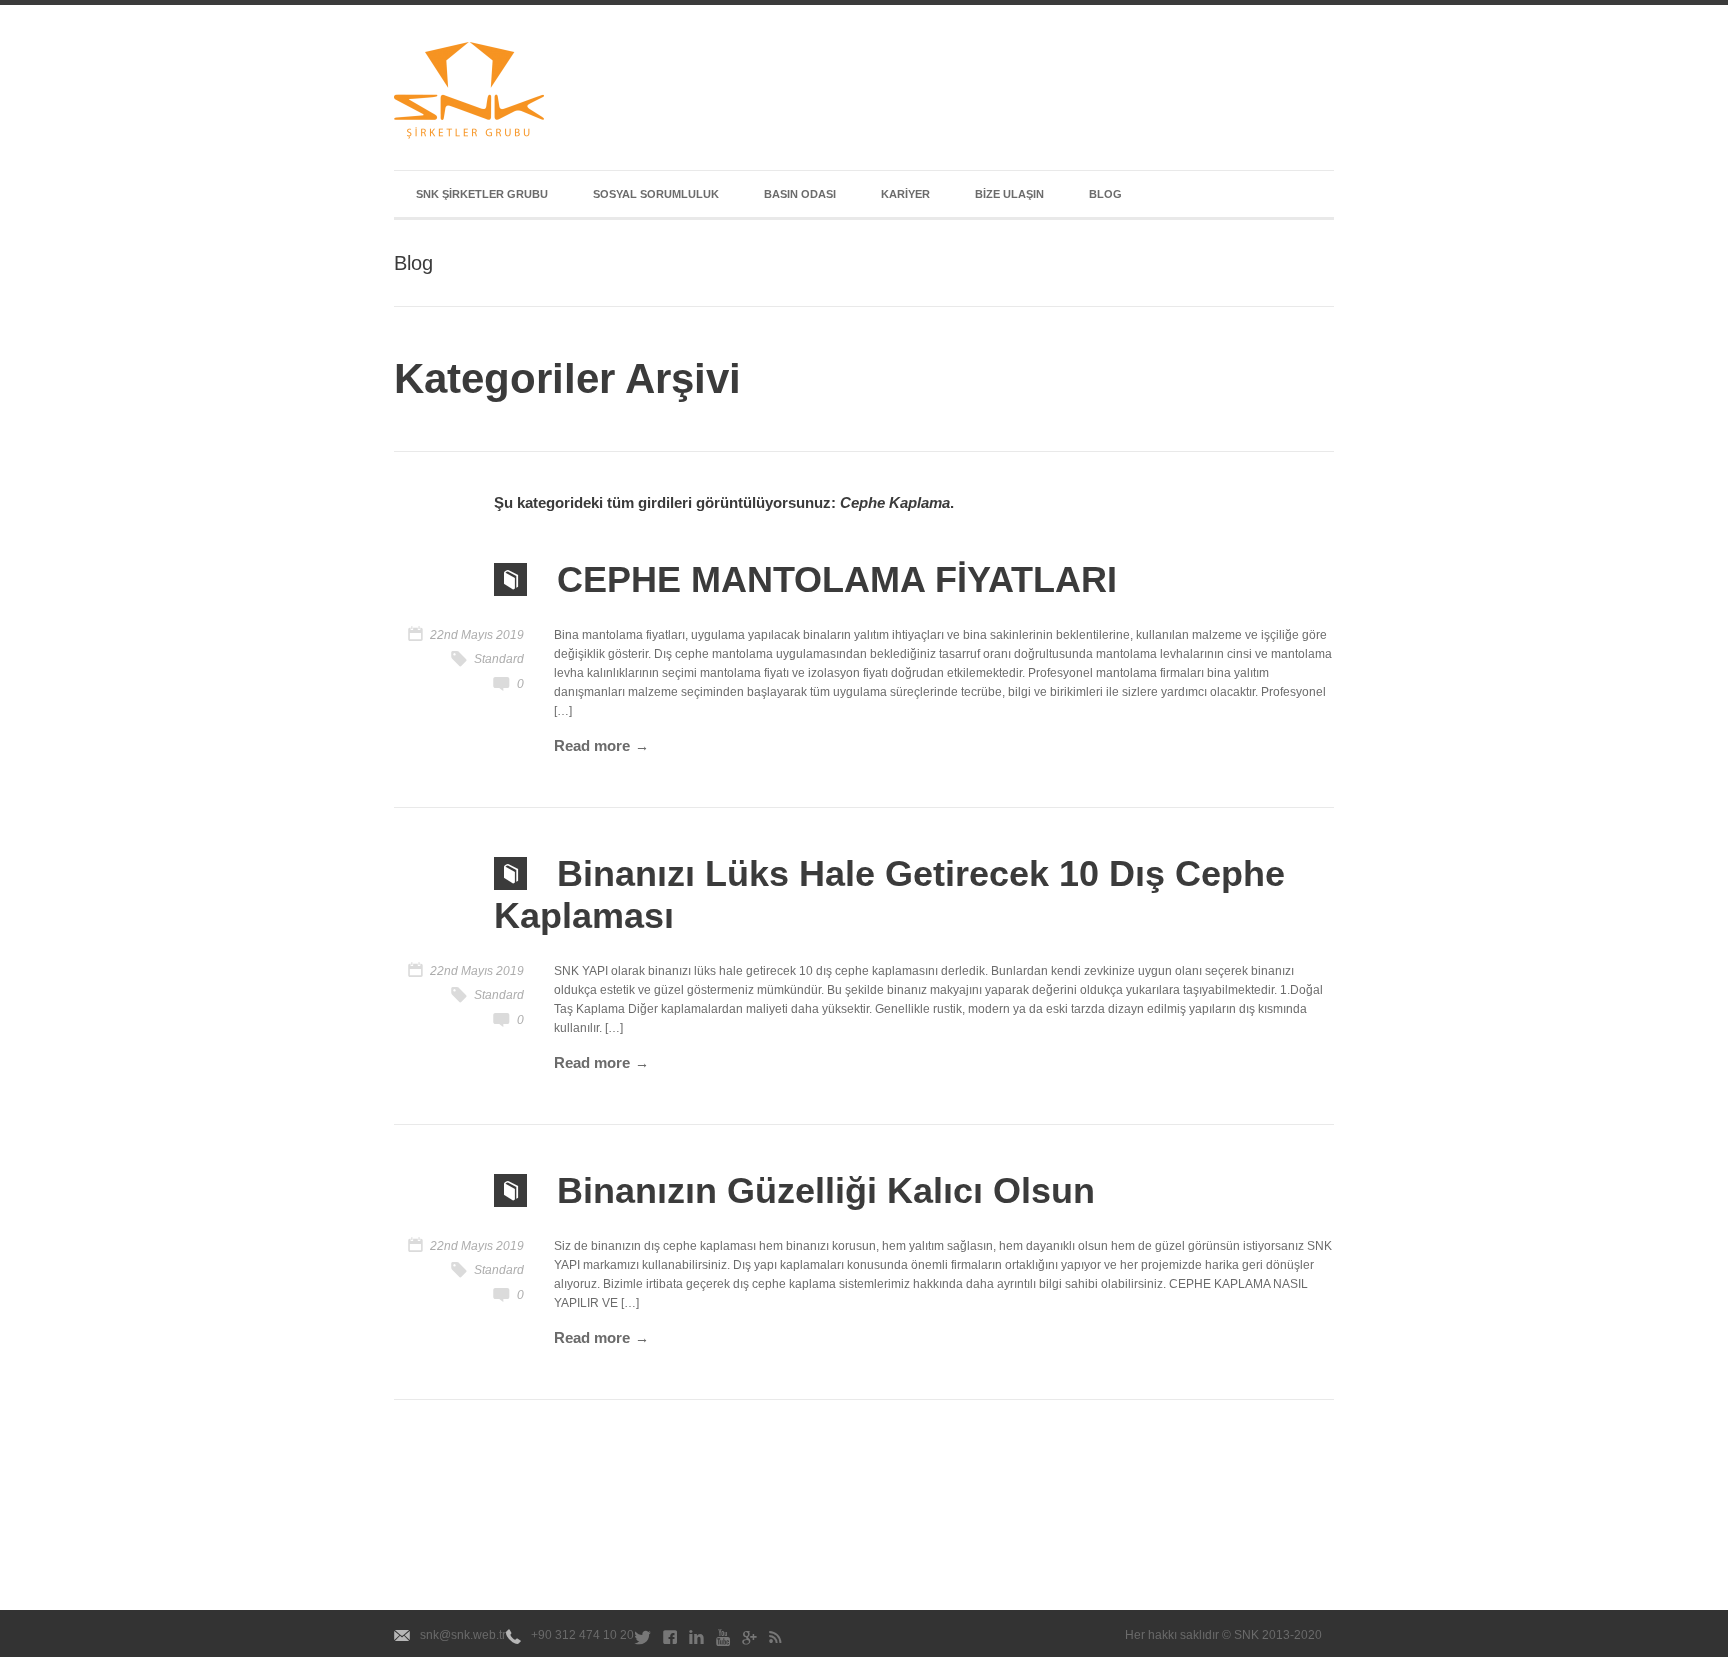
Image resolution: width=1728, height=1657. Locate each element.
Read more (592, 745)
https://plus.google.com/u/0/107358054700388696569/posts (749, 1641)
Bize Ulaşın (1009, 194)
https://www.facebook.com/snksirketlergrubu (670, 1641)
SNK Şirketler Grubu (482, 194)
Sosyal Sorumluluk (656, 194)
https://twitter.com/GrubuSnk (642, 1641)
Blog (1105, 194)
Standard (499, 659)
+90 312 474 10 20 (582, 1635)
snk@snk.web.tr (463, 1635)
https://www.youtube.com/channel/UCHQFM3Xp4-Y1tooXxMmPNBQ (723, 1641)
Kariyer (905, 194)
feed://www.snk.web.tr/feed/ (775, 1641)
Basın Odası (800, 194)
